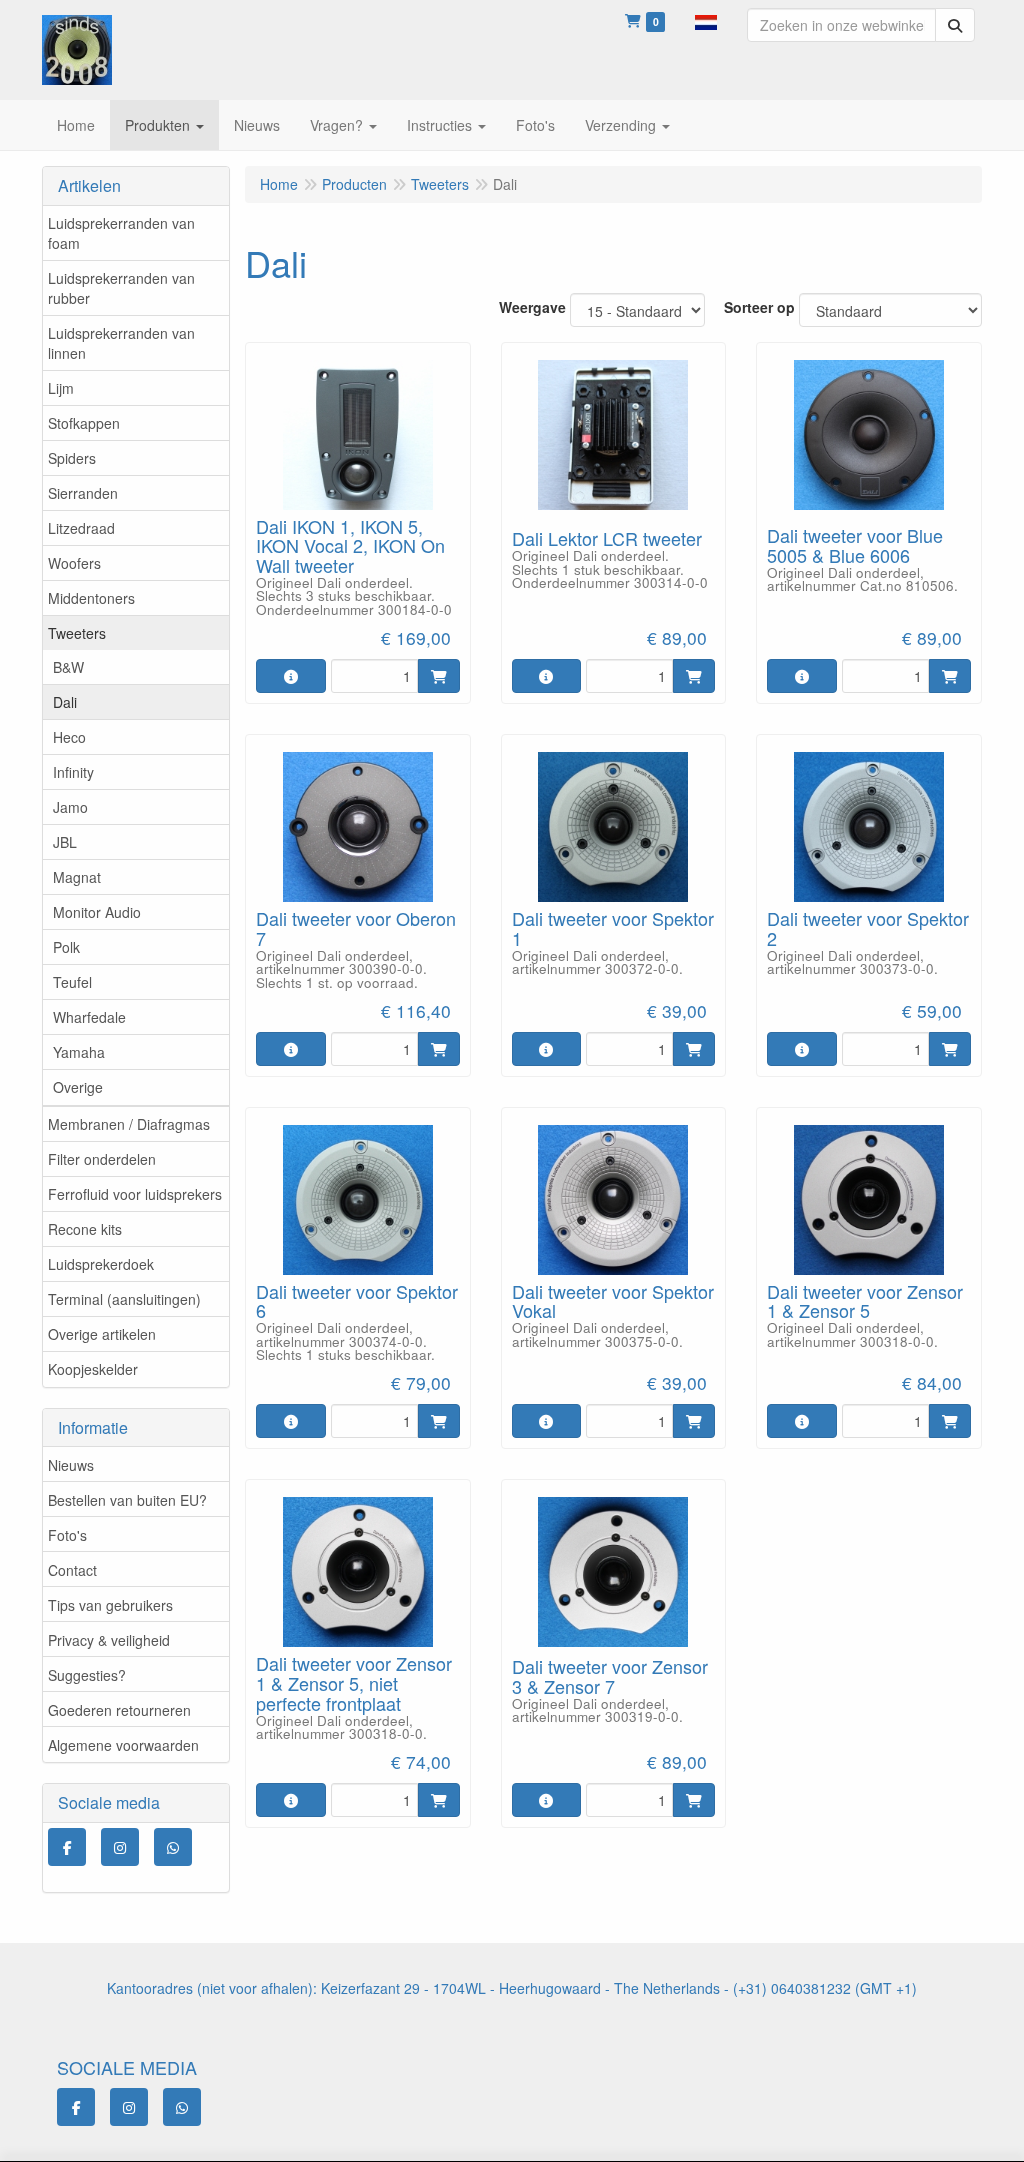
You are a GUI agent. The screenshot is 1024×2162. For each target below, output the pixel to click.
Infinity (73, 772)
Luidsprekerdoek (101, 1264)
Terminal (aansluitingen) (124, 1299)
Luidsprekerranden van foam (121, 233)
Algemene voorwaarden (123, 1745)
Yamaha (79, 1052)
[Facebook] (67, 1847)
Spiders (72, 458)
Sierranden (83, 493)
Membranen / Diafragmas (129, 1124)
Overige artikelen (102, 1334)
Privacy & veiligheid (109, 1640)
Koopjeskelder (93, 1369)
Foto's (67, 1535)
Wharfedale (89, 1017)
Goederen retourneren (119, 1710)
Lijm (61, 388)
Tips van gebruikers (110, 1605)
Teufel (72, 982)
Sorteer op (759, 307)
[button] (706, 20)
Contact (72, 1570)
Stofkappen (84, 423)
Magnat (77, 877)
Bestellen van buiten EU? (127, 1500)
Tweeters (77, 633)
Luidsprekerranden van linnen (121, 343)
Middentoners (91, 598)
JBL (65, 842)
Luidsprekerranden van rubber (121, 288)
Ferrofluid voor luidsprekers (135, 1194)
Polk (66, 947)
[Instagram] (120, 1847)
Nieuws (71, 1465)
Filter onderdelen (102, 1159)
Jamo (70, 807)
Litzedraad (81, 528)
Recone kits (85, 1229)
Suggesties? (87, 1675)
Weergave (532, 307)
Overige (78, 1087)
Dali (65, 702)
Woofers (74, 563)
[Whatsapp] (173, 1847)
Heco (69, 737)
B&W (68, 667)
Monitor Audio (97, 912)
